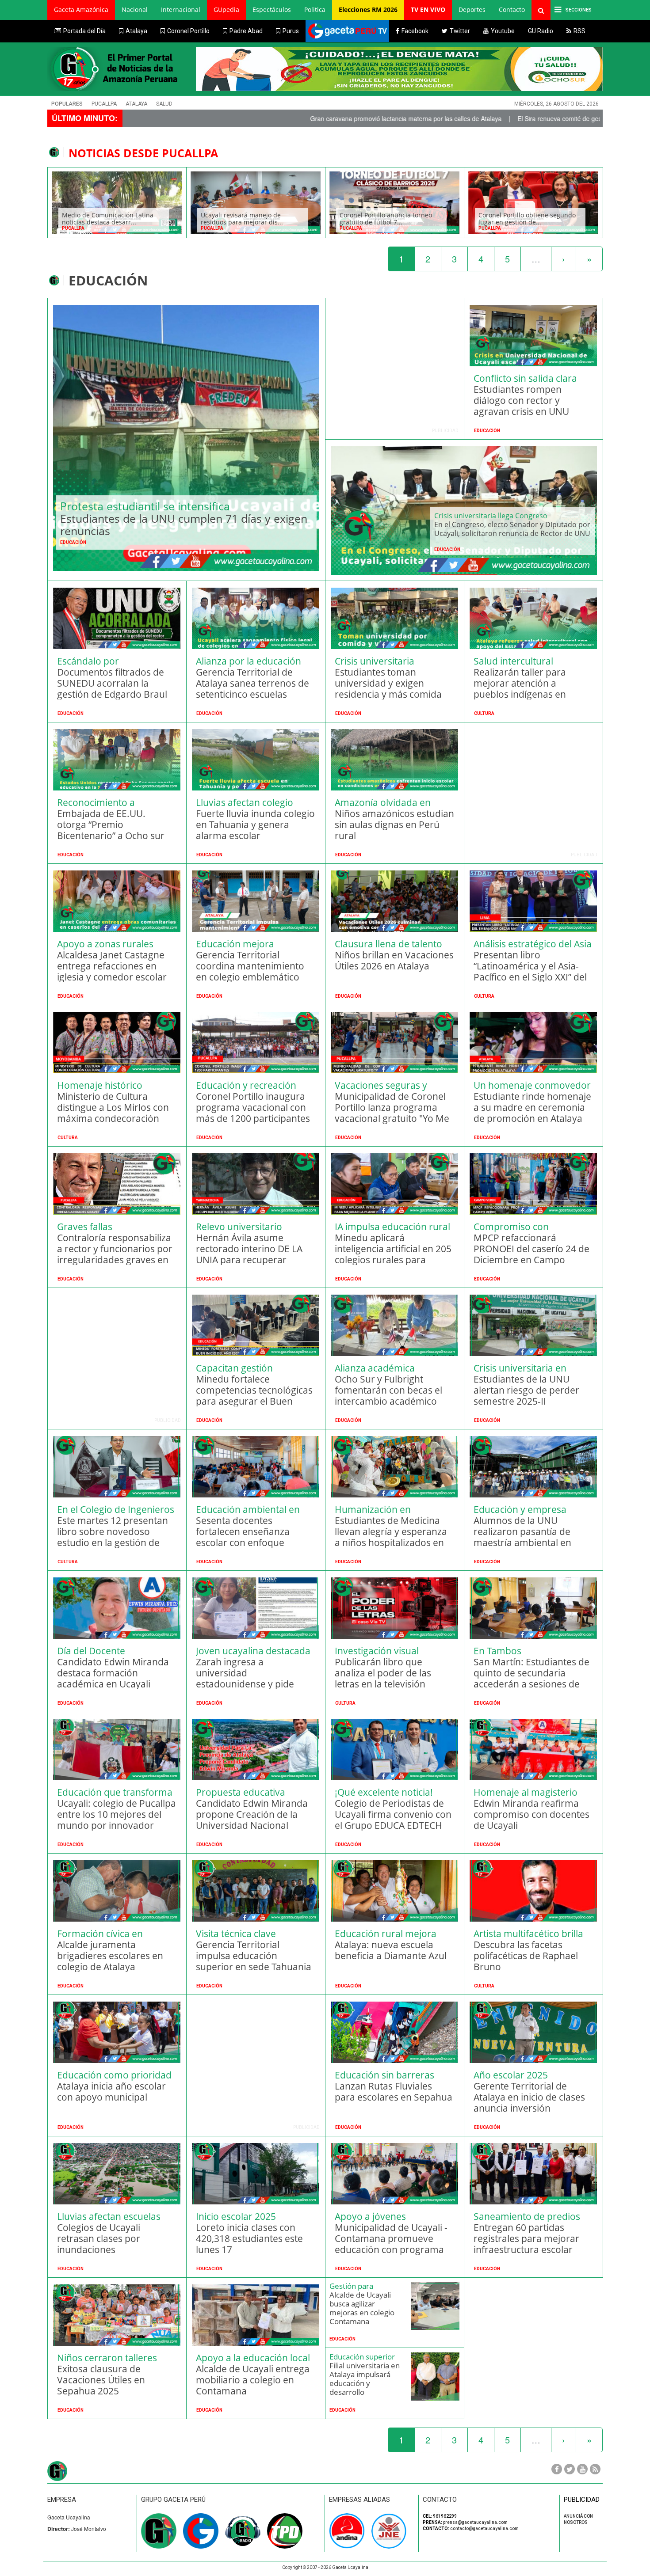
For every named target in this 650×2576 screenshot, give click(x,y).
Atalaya (136, 104)
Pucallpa (104, 104)
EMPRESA (62, 2500)
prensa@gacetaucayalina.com (475, 2522)
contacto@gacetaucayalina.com (484, 2529)
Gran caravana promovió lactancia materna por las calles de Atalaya (262, 118)
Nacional (135, 9)
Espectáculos (272, 9)
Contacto (512, 9)
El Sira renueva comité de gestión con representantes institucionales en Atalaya (485, 118)
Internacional (181, 9)
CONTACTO (440, 2500)
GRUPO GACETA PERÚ (173, 2500)
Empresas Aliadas (359, 2500)
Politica (315, 9)
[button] (81, 10)
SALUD (164, 104)
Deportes (472, 9)
